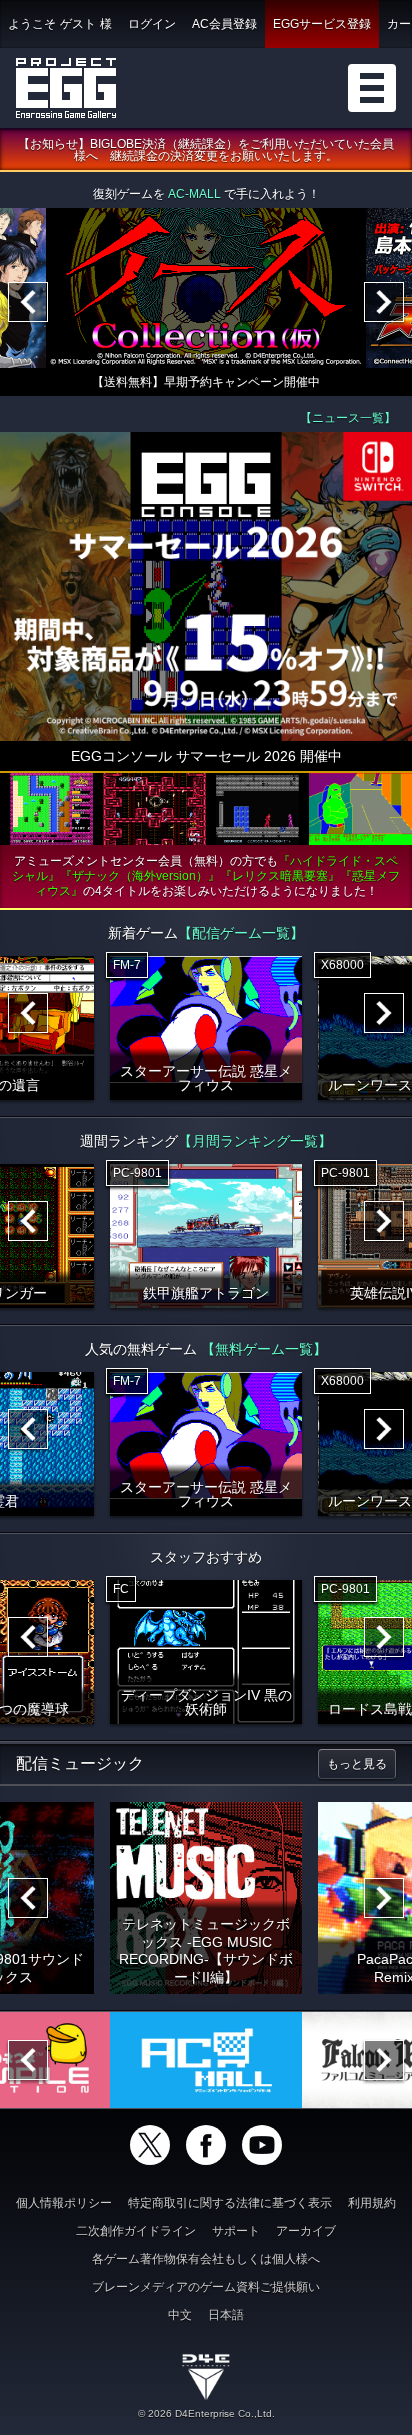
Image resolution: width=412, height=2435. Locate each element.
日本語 (226, 2315)
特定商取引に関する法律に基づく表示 (230, 2203)
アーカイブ (306, 2231)
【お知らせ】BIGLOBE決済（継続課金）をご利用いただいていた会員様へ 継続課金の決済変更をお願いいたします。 (206, 150)
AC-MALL (194, 194)
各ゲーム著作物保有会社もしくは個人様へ (206, 2259)
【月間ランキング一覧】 (255, 1141)
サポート (236, 2231)
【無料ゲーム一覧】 (264, 1349)
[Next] (384, 302)
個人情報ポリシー (64, 2203)
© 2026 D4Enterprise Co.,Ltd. (206, 2413)
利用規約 (372, 2203)
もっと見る (357, 1764)
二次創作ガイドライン (136, 2231)
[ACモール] (206, 2060)
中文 (180, 2315)
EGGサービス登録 (322, 24)
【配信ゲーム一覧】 (241, 933)
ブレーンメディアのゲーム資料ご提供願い (206, 2287)
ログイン (152, 24)
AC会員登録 (224, 24)
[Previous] (28, 302)
